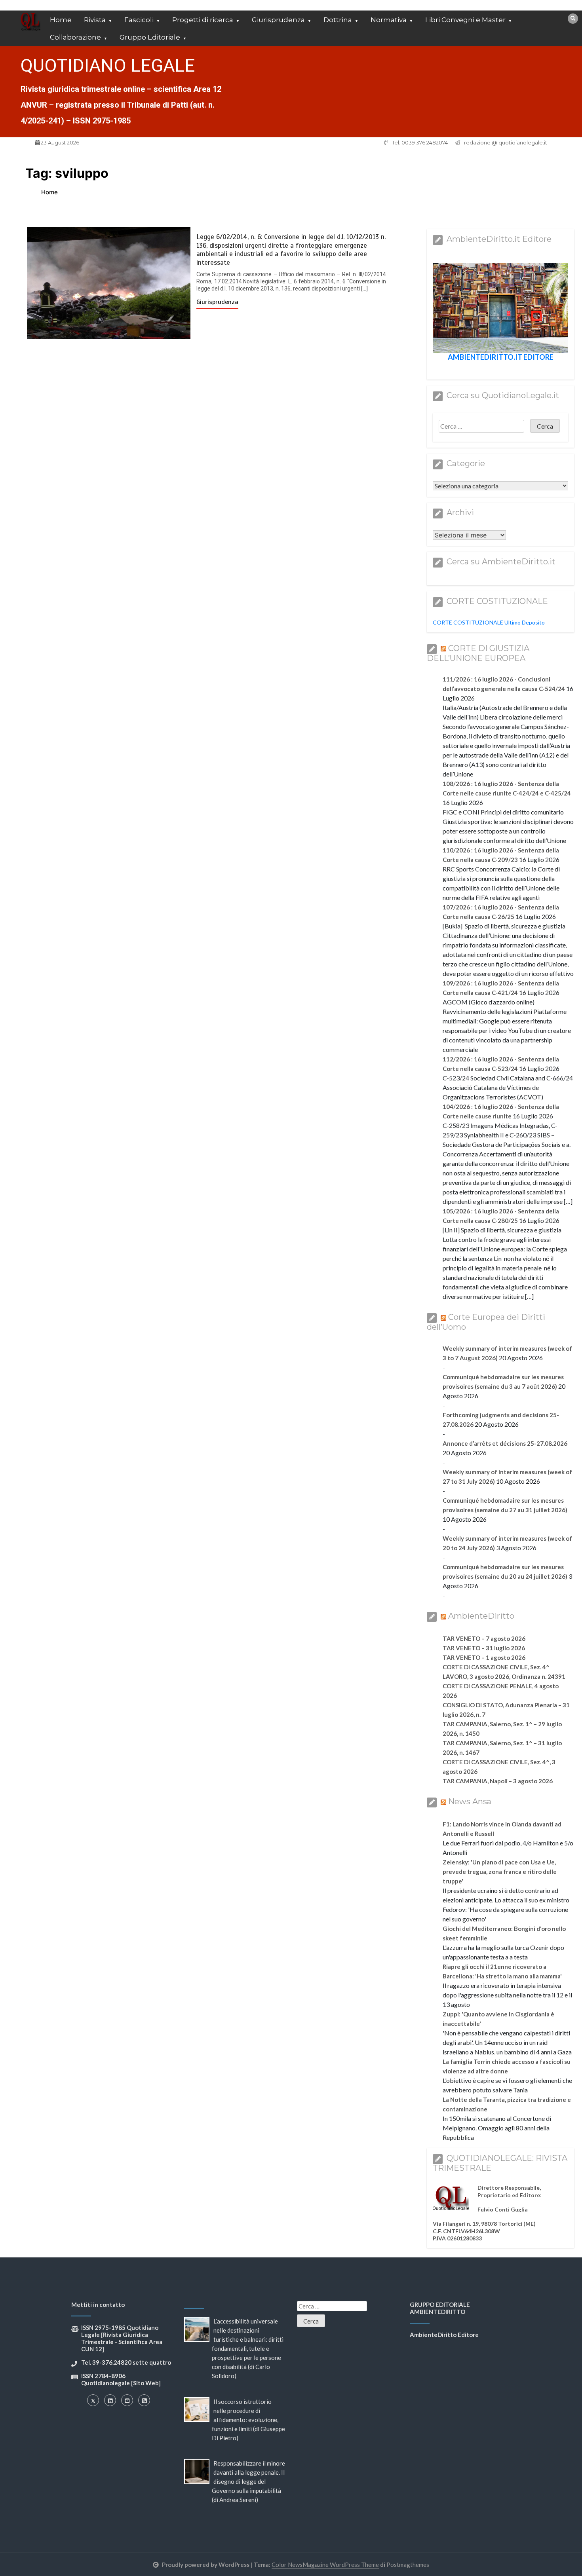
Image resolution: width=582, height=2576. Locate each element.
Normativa (389, 20)
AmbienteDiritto (481, 1616)
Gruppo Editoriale (150, 37)
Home (61, 20)
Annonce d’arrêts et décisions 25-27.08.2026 (505, 1443)
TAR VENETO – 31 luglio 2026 (484, 1648)
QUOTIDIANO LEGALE (108, 65)
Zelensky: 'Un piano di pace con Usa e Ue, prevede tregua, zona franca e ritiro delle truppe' (500, 1872)
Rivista (95, 20)
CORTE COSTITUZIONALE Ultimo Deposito (489, 622)
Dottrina (338, 20)
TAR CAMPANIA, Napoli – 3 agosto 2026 (498, 1781)
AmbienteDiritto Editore (444, 2335)
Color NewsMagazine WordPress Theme (325, 2565)
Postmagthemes (408, 2565)
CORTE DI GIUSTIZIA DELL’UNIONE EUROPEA (478, 653)
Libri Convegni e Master (465, 20)
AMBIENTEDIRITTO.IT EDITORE (501, 357)
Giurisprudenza (278, 20)
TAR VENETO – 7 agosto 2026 (484, 1638)
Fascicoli (139, 20)
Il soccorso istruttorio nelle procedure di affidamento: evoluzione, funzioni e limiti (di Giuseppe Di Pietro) (248, 2420)
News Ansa (470, 1801)
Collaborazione (75, 37)
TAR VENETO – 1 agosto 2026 (484, 1657)
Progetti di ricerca (203, 20)
